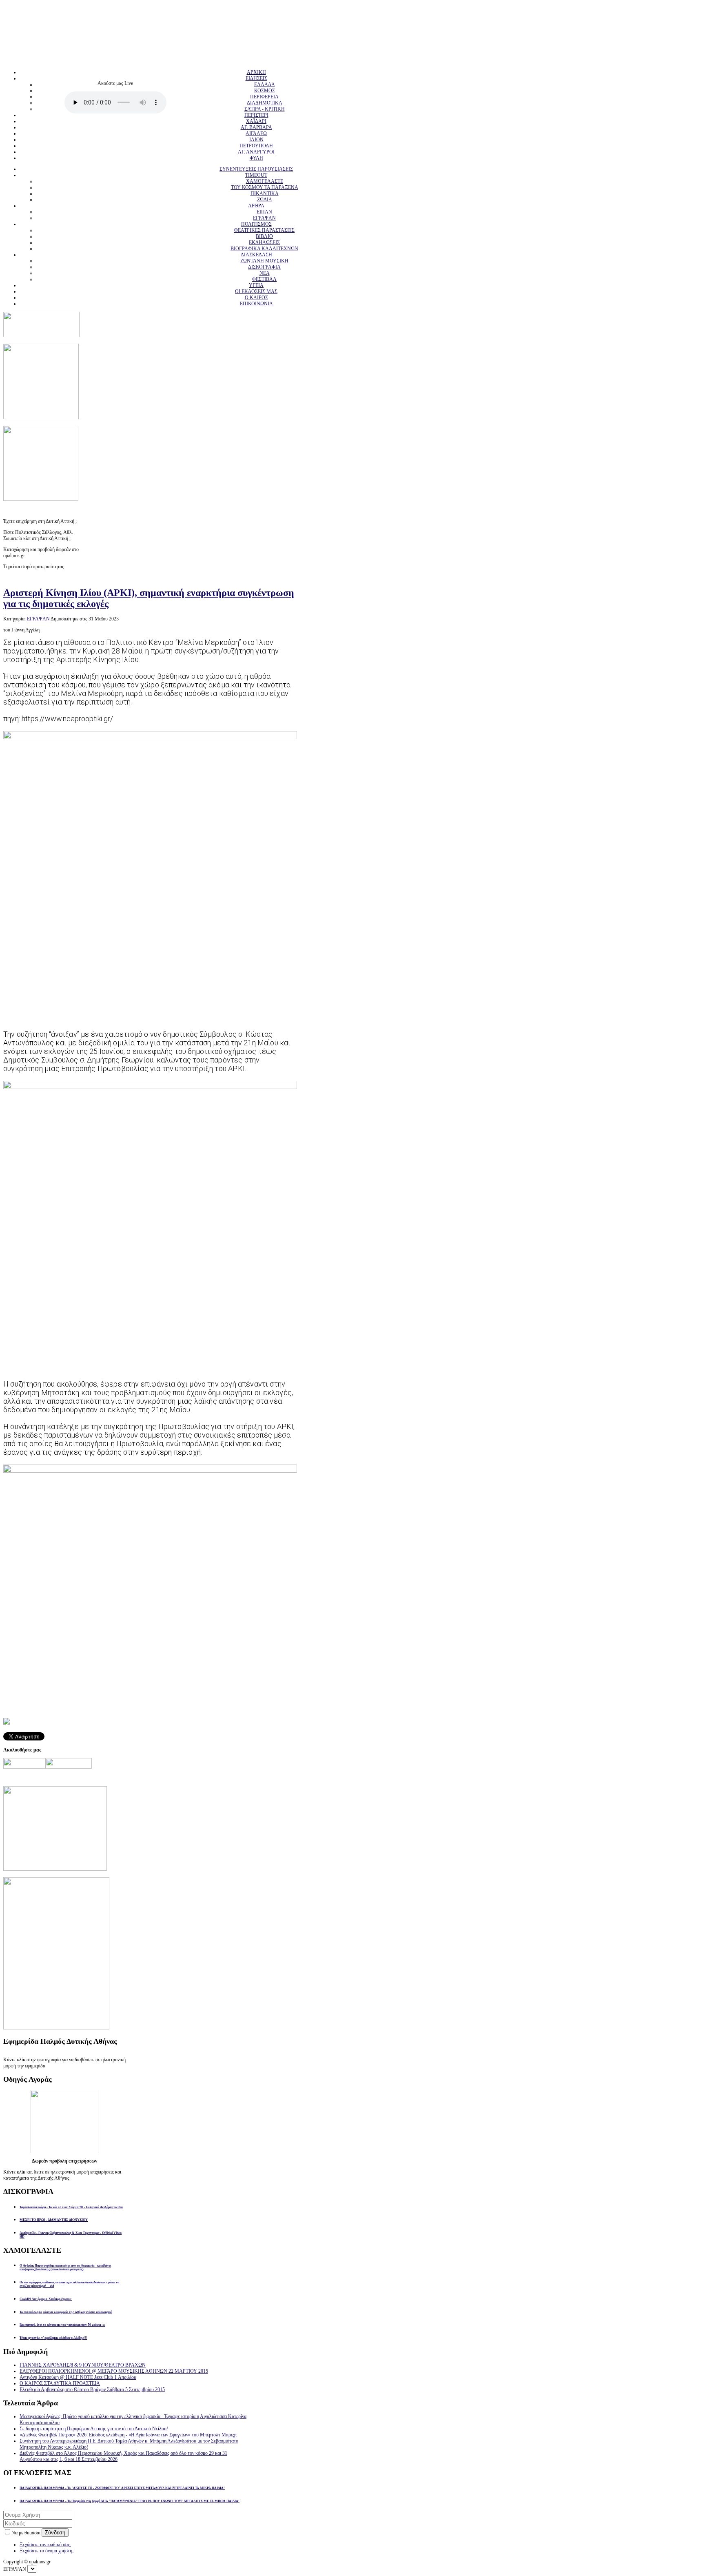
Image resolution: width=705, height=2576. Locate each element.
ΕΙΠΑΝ (264, 212)
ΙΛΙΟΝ (256, 140)
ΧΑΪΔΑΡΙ (256, 121)
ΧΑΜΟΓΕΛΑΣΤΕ (265, 181)
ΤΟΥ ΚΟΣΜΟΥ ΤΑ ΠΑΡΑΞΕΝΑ (265, 187)
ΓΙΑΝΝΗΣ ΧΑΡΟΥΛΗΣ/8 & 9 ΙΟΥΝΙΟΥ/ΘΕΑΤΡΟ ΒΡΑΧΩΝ (83, 2365)
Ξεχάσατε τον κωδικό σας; (45, 2545)
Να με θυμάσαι (27, 2533)
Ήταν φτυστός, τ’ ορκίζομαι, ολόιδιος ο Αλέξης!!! (53, 2338)
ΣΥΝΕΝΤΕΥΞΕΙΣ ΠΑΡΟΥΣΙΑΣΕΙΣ (256, 169)
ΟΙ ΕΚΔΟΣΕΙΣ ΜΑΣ (256, 291)
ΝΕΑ (265, 273)
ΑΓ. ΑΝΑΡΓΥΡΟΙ (256, 152)
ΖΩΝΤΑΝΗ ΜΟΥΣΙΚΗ (264, 261)
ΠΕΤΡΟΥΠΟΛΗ (256, 146)
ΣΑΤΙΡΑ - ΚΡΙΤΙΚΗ (265, 109)
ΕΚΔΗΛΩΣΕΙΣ (264, 242)
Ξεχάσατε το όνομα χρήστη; (47, 2551)
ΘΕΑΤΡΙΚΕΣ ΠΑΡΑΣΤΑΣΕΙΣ (264, 230)
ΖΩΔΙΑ (265, 200)
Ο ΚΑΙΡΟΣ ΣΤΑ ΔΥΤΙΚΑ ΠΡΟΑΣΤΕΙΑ (60, 2383)
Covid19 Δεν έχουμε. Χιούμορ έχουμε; (46, 2299)
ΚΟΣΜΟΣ (265, 91)
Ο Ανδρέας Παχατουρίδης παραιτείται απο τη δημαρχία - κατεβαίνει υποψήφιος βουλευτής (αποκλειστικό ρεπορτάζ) (65, 2267)
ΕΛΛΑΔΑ (265, 84)
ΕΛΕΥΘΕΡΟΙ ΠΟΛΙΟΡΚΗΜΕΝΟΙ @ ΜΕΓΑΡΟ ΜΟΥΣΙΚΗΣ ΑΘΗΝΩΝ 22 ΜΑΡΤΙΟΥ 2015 (114, 2371)
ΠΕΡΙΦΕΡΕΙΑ (264, 97)
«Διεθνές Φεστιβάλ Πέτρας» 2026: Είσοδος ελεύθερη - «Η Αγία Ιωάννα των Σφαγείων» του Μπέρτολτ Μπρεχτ (128, 2435)
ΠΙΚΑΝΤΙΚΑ (265, 193)
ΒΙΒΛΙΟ (264, 236)
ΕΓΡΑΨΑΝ (264, 218)
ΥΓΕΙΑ (256, 285)
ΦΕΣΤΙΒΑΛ (264, 279)
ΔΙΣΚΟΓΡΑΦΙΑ (264, 267)
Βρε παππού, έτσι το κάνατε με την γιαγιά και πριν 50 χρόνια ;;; (62, 2325)
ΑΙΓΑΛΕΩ (256, 133)
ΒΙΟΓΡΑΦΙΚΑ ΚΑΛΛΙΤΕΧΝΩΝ (264, 249)
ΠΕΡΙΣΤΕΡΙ (256, 115)
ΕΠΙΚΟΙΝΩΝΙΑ (256, 304)
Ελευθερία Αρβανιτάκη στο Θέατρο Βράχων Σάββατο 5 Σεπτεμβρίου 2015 (92, 2389)
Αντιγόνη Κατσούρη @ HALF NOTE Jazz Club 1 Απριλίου (78, 2377)
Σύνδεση (55, 2533)
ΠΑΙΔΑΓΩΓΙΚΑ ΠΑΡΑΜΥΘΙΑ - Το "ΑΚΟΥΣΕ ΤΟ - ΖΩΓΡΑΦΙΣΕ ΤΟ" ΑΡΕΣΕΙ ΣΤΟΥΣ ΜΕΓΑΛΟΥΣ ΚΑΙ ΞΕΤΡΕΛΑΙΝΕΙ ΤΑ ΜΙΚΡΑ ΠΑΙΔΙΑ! (122, 2488)
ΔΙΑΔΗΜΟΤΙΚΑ (265, 103)
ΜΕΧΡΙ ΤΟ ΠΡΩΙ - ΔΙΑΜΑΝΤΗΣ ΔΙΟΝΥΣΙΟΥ (54, 2220)
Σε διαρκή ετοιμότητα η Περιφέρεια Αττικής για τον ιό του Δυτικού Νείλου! (94, 2429)
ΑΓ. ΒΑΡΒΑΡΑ (256, 127)
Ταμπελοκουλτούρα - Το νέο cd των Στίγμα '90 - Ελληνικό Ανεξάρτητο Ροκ (71, 2207)
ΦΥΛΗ (256, 158)
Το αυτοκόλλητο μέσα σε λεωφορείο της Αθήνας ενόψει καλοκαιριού (66, 2312)
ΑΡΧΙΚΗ (256, 72)
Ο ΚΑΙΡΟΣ (256, 298)
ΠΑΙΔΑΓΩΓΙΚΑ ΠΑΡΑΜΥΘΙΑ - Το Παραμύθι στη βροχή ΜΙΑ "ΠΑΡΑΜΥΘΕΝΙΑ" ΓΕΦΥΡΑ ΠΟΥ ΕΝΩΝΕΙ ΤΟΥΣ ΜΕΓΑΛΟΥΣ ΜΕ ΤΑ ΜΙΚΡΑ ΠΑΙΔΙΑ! (130, 2501)
